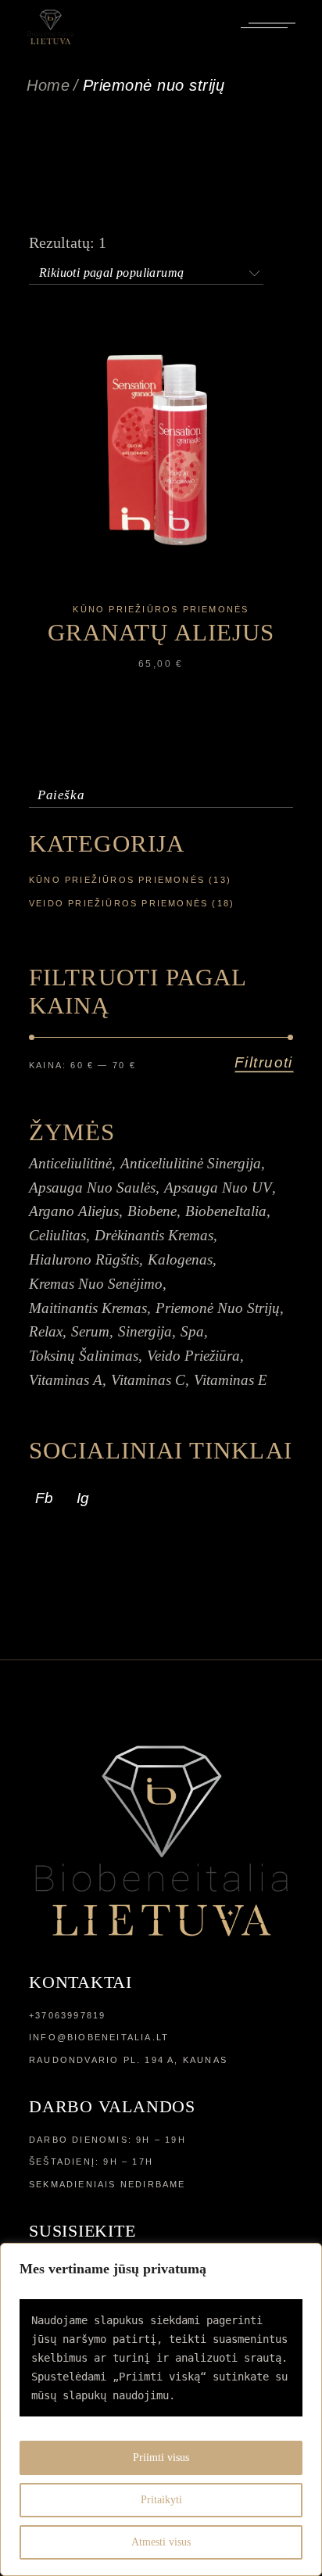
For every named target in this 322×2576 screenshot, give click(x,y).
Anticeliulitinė (70, 1163)
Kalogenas (180, 1259)
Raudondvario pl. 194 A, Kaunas (128, 2060)
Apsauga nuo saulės (92, 1188)
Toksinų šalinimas (84, 1356)
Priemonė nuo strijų (218, 1308)
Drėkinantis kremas (154, 1235)
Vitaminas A (66, 1380)
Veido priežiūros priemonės (118, 903)
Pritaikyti (161, 2500)
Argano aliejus (74, 1211)
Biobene (152, 1211)
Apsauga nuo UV (218, 1188)
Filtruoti (264, 1062)
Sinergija (145, 1331)
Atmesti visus (161, 2542)
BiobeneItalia (226, 1211)
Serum (90, 1331)
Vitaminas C (148, 1380)
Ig (83, 1498)
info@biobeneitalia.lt (99, 2037)
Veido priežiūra (193, 1356)
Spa (192, 1331)
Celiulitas (57, 1235)
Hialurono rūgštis (84, 1259)
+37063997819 (67, 2015)
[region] (161, 2409)
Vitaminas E (231, 1380)
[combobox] (146, 270)
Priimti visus (161, 2458)
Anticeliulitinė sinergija (191, 1163)
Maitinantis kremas (88, 1308)
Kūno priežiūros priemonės (161, 609)
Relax (46, 1331)
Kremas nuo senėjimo (96, 1284)
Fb (44, 1498)
